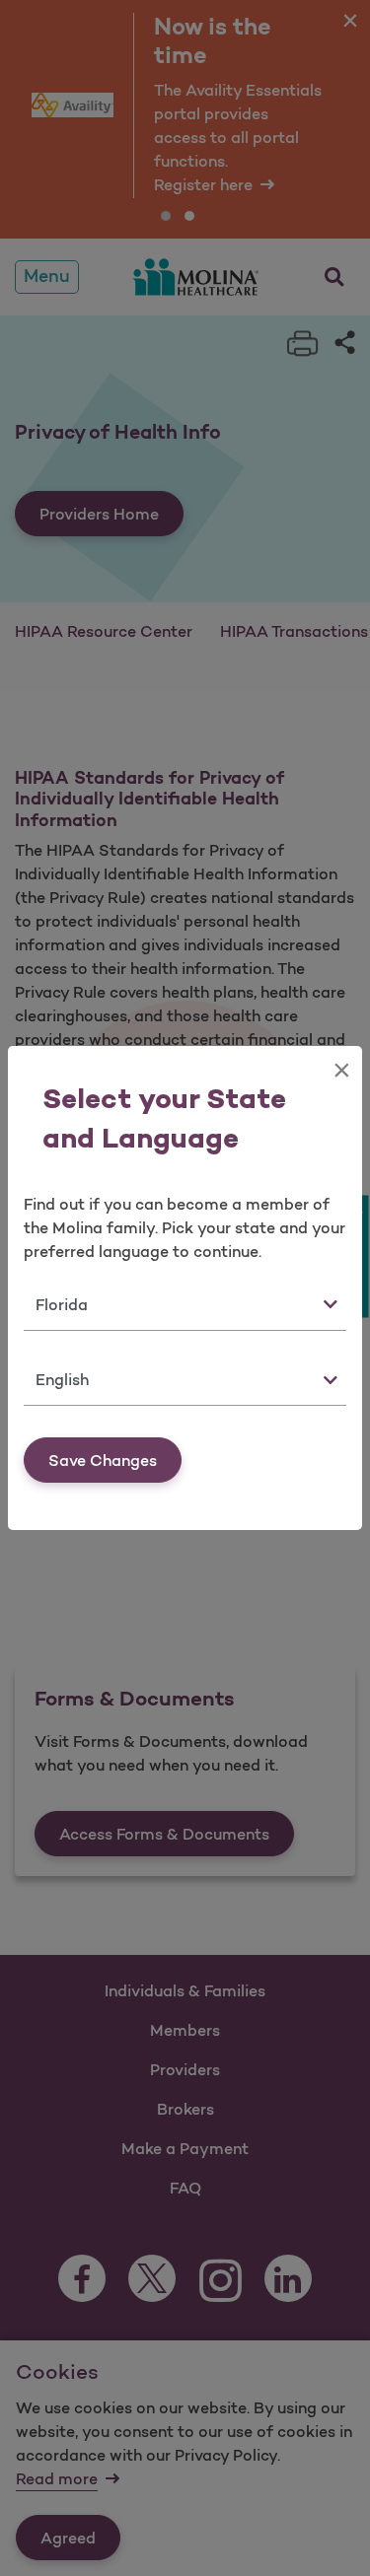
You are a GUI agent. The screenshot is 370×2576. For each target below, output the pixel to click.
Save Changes (103, 1460)
